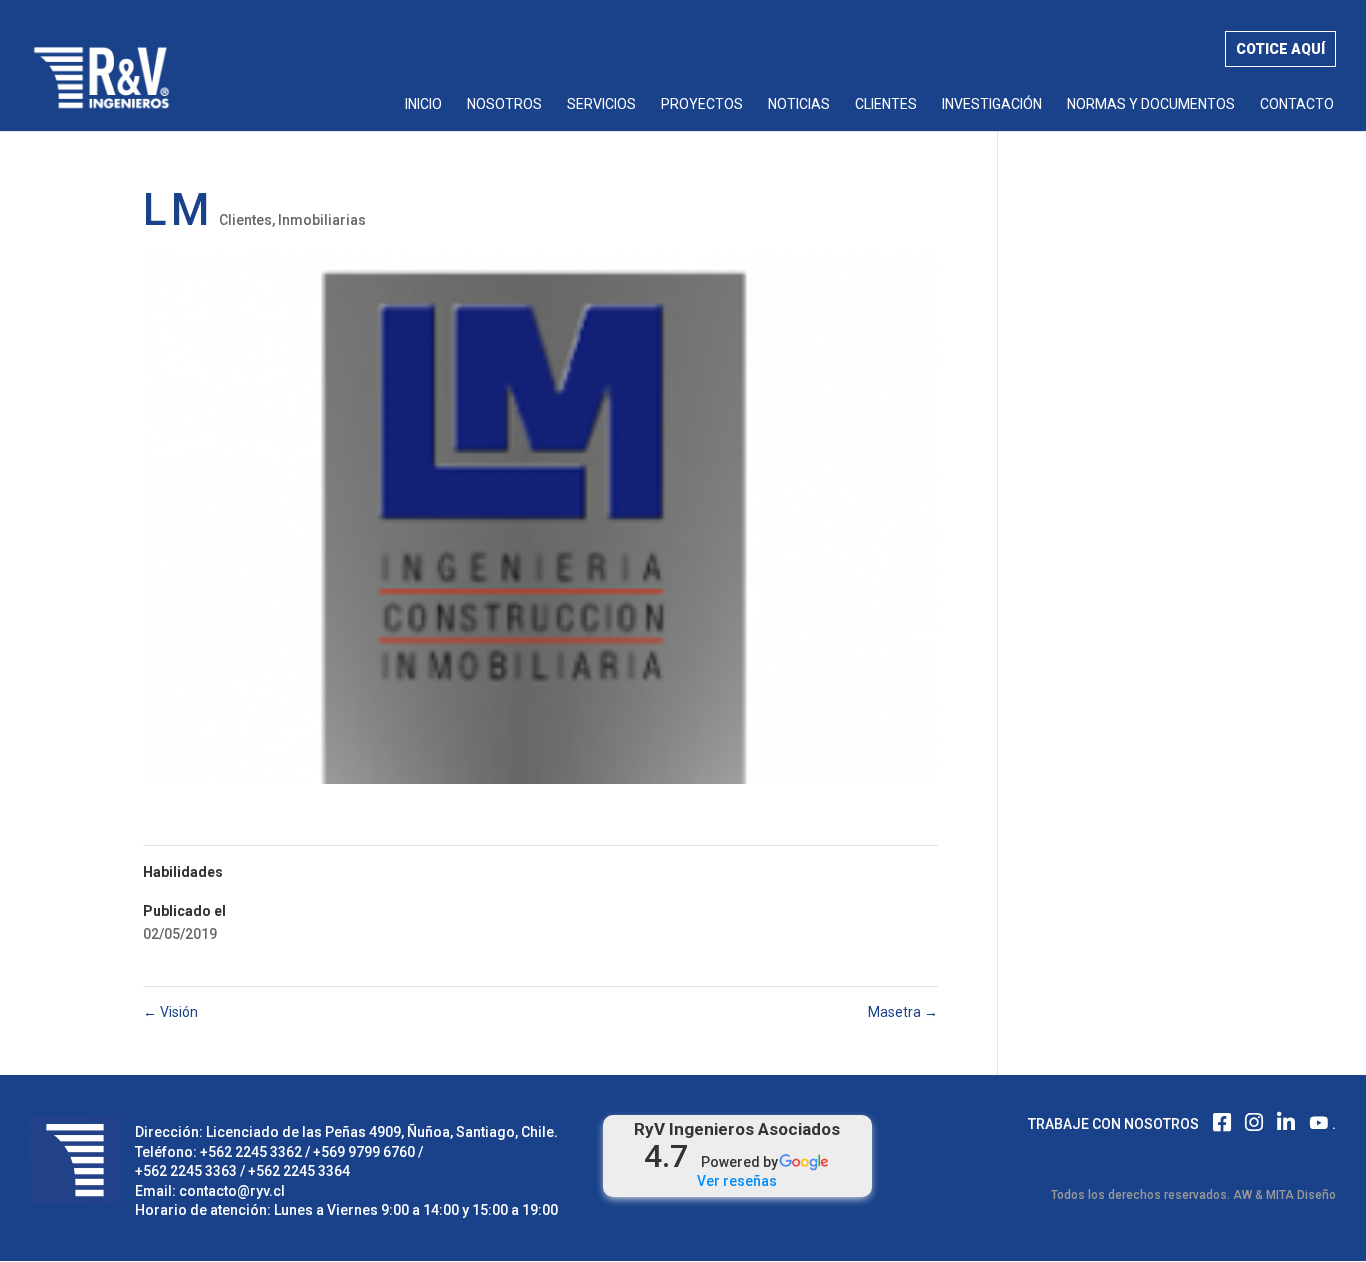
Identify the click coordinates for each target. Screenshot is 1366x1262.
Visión (170, 1012)
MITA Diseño (1301, 1195)
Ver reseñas (737, 1181)
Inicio (423, 104)
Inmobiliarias (322, 220)
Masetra (903, 1012)
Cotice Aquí (1280, 49)
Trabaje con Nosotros (1113, 1124)
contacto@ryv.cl (232, 1191)
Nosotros (504, 104)
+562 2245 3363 (186, 1171)
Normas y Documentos (1151, 104)
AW (1242, 1195)
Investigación (992, 104)
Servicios (601, 104)
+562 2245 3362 (251, 1152)
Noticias (799, 104)
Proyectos (702, 104)
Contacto (1297, 104)
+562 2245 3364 (299, 1171)
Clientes (886, 104)
